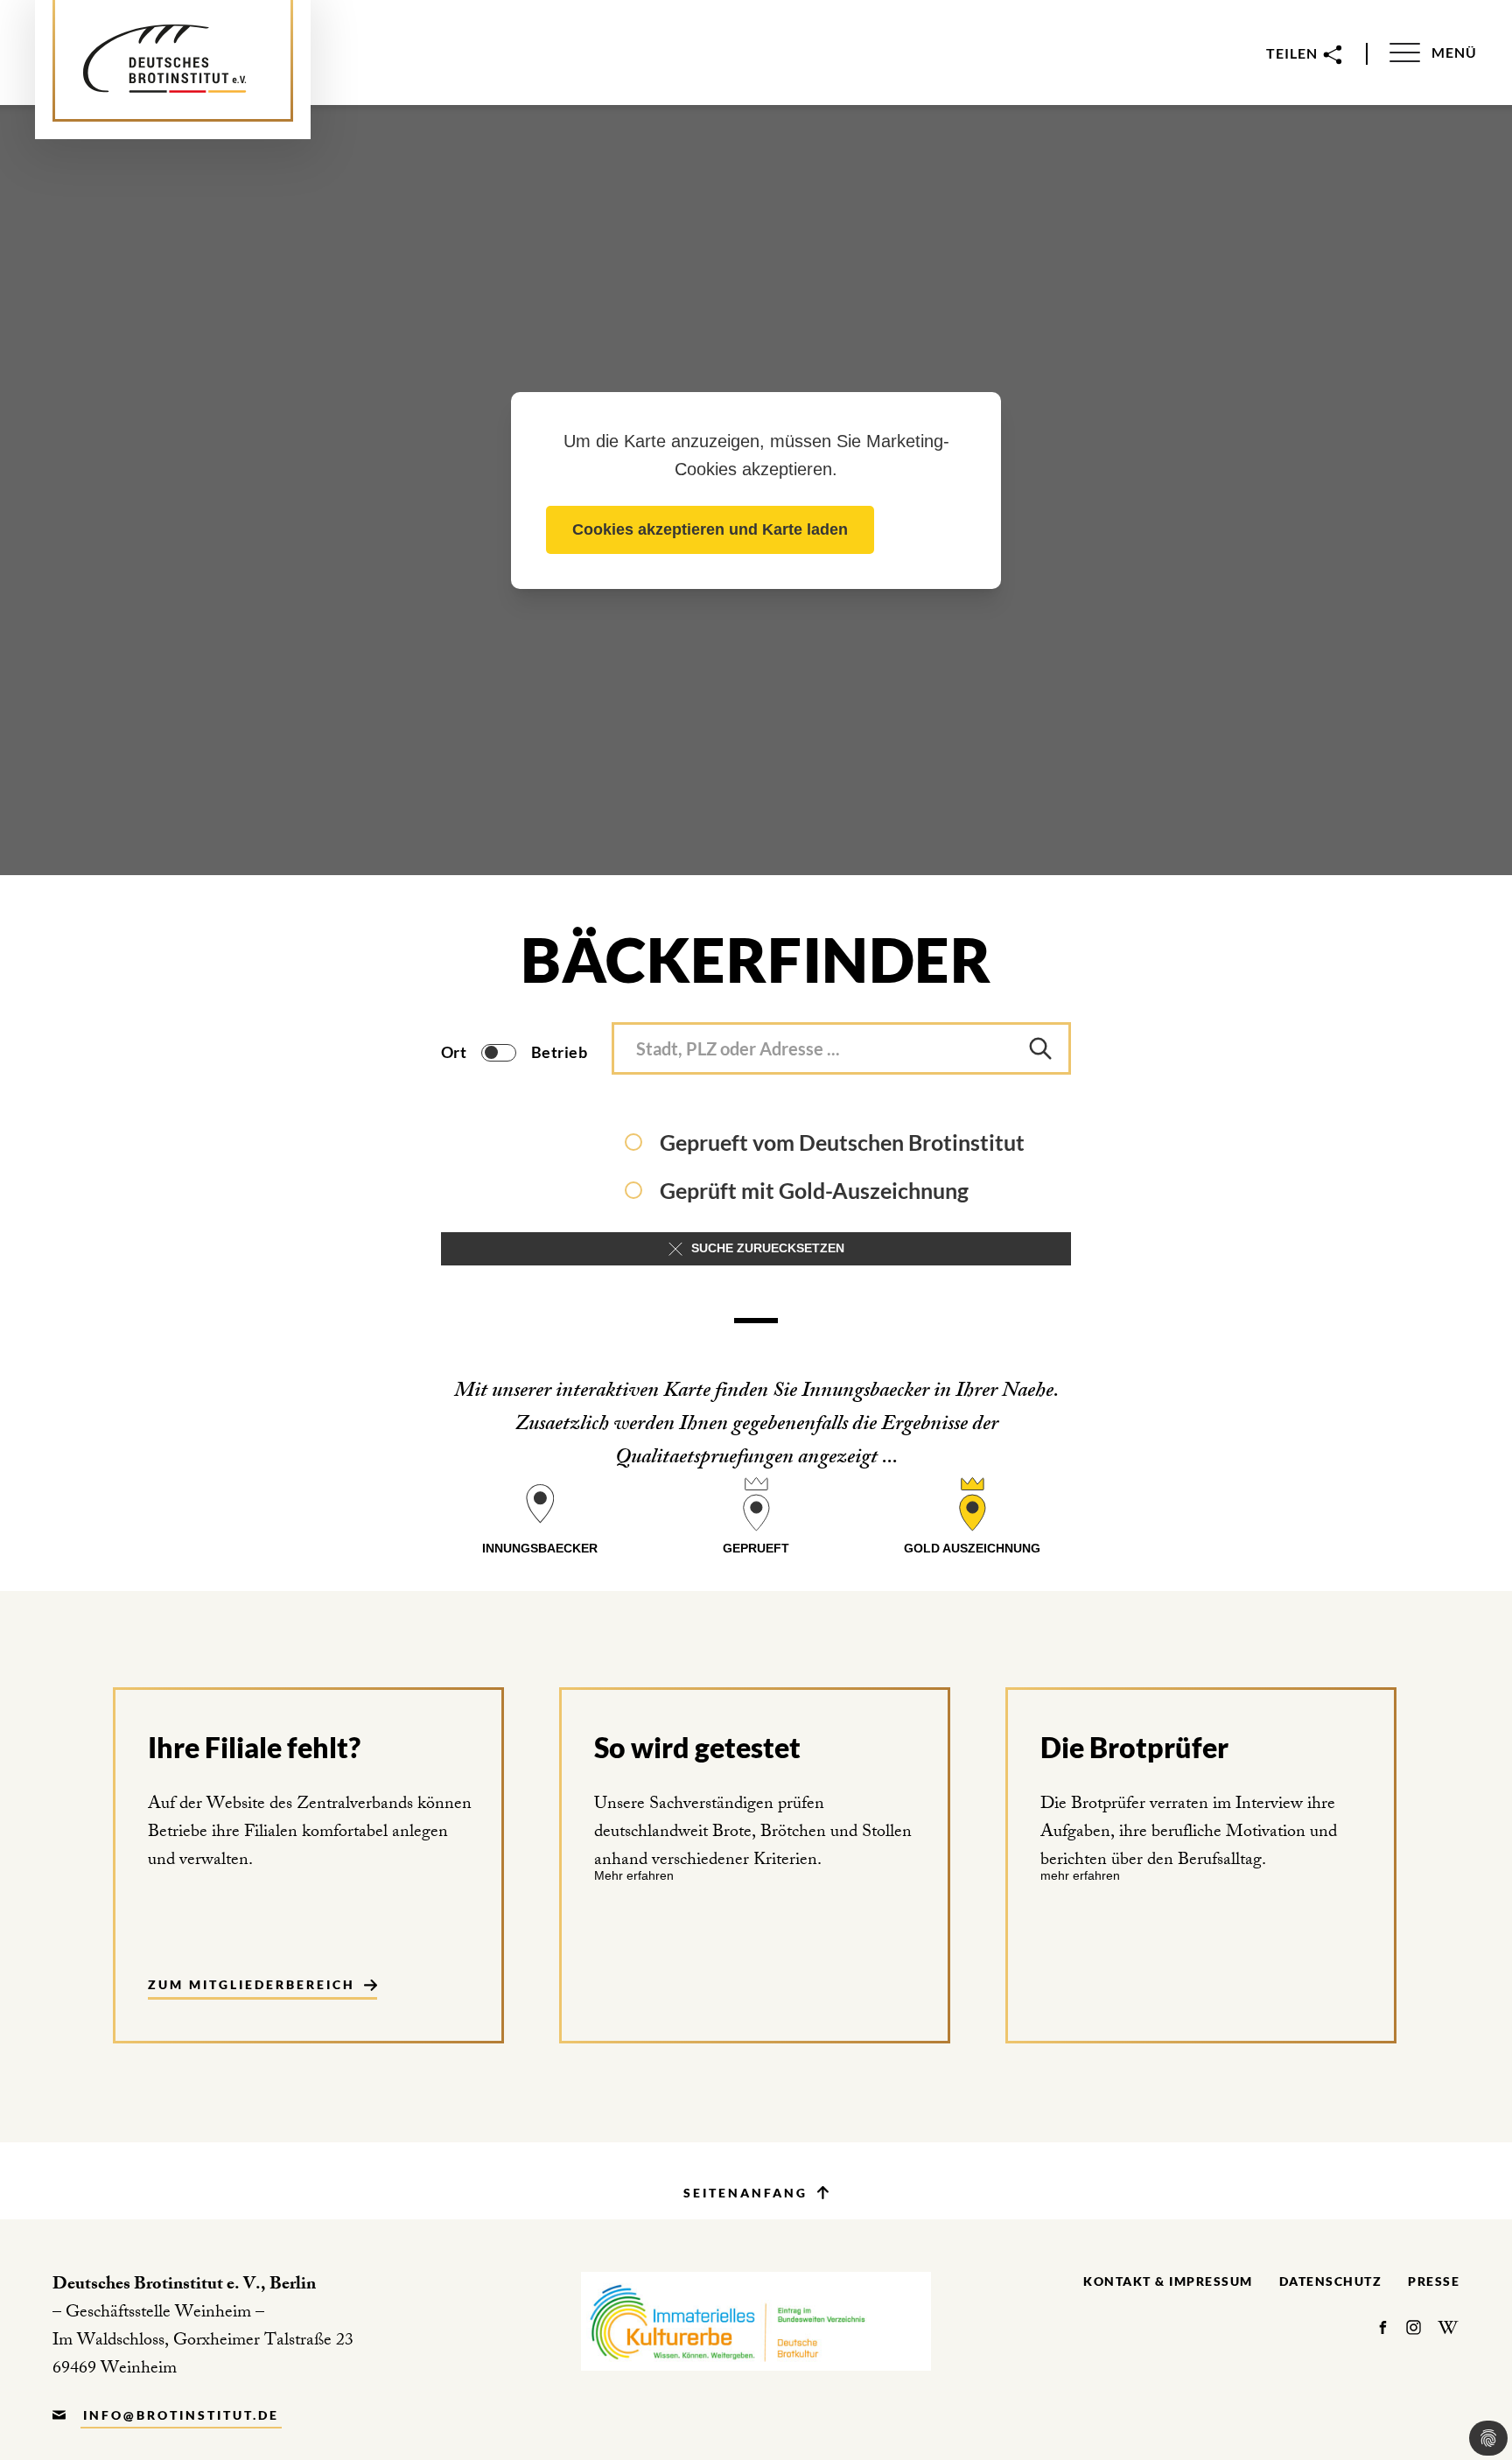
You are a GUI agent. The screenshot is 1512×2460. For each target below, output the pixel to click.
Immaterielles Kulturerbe (756, 2321)
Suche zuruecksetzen (768, 1248)
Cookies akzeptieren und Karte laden (710, 529)
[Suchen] (1040, 1048)
